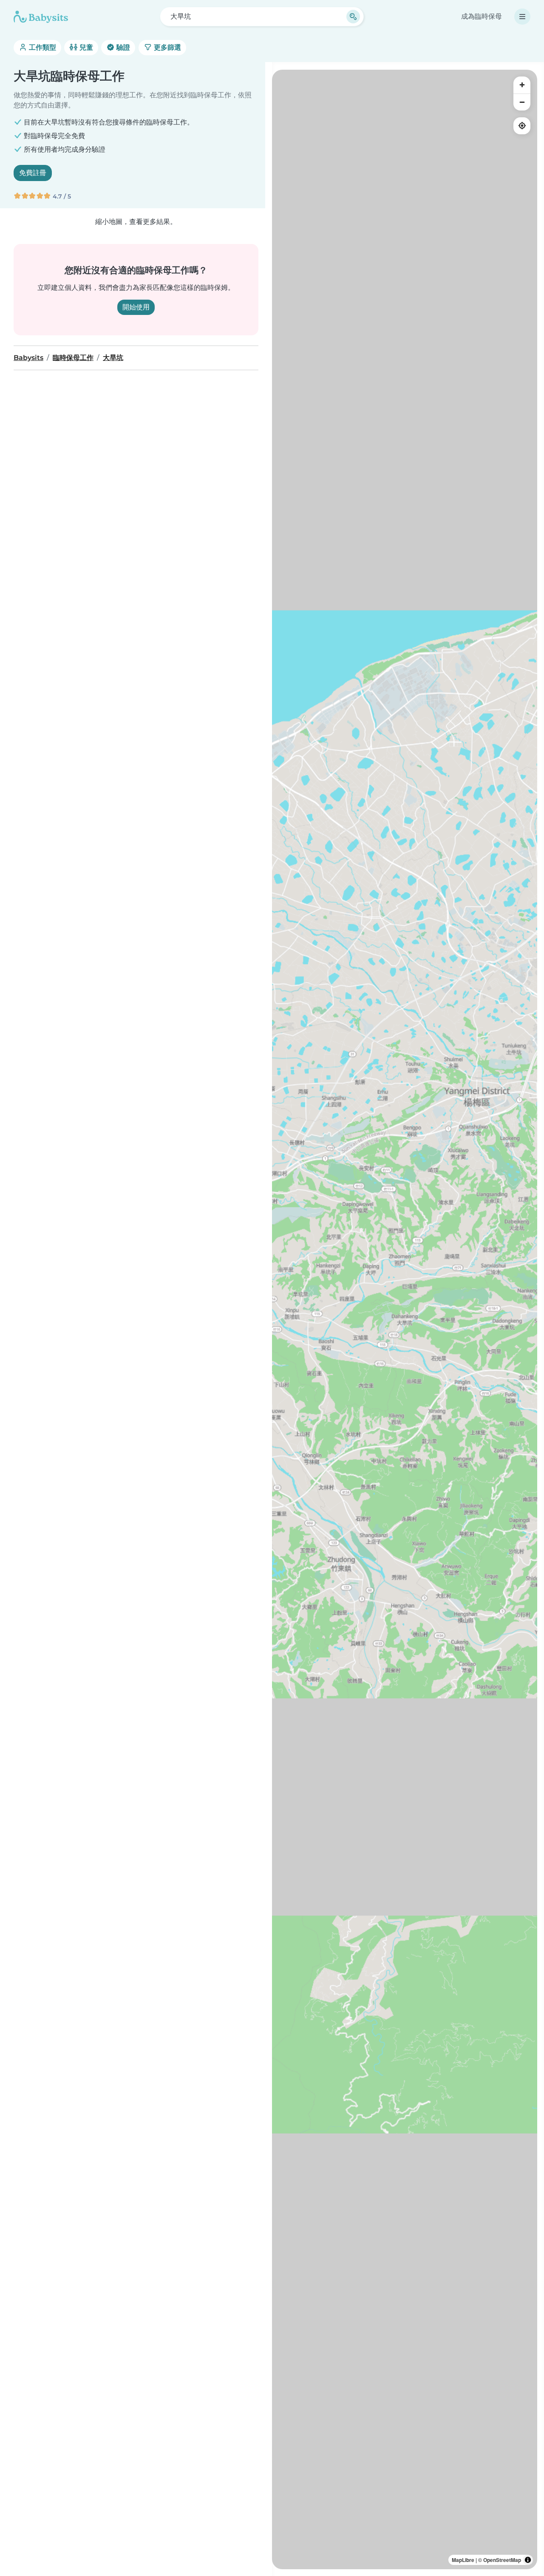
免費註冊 (33, 173)
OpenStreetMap (502, 2560)
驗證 (122, 47)
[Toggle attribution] (528, 2560)
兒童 (85, 47)
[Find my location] (522, 126)
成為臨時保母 (482, 16)
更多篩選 (167, 47)
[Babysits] (41, 17)
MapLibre (463, 2560)
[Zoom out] (522, 102)
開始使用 (136, 307)
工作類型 (42, 47)
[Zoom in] (522, 85)
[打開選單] (522, 17)
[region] (405, 1319)
